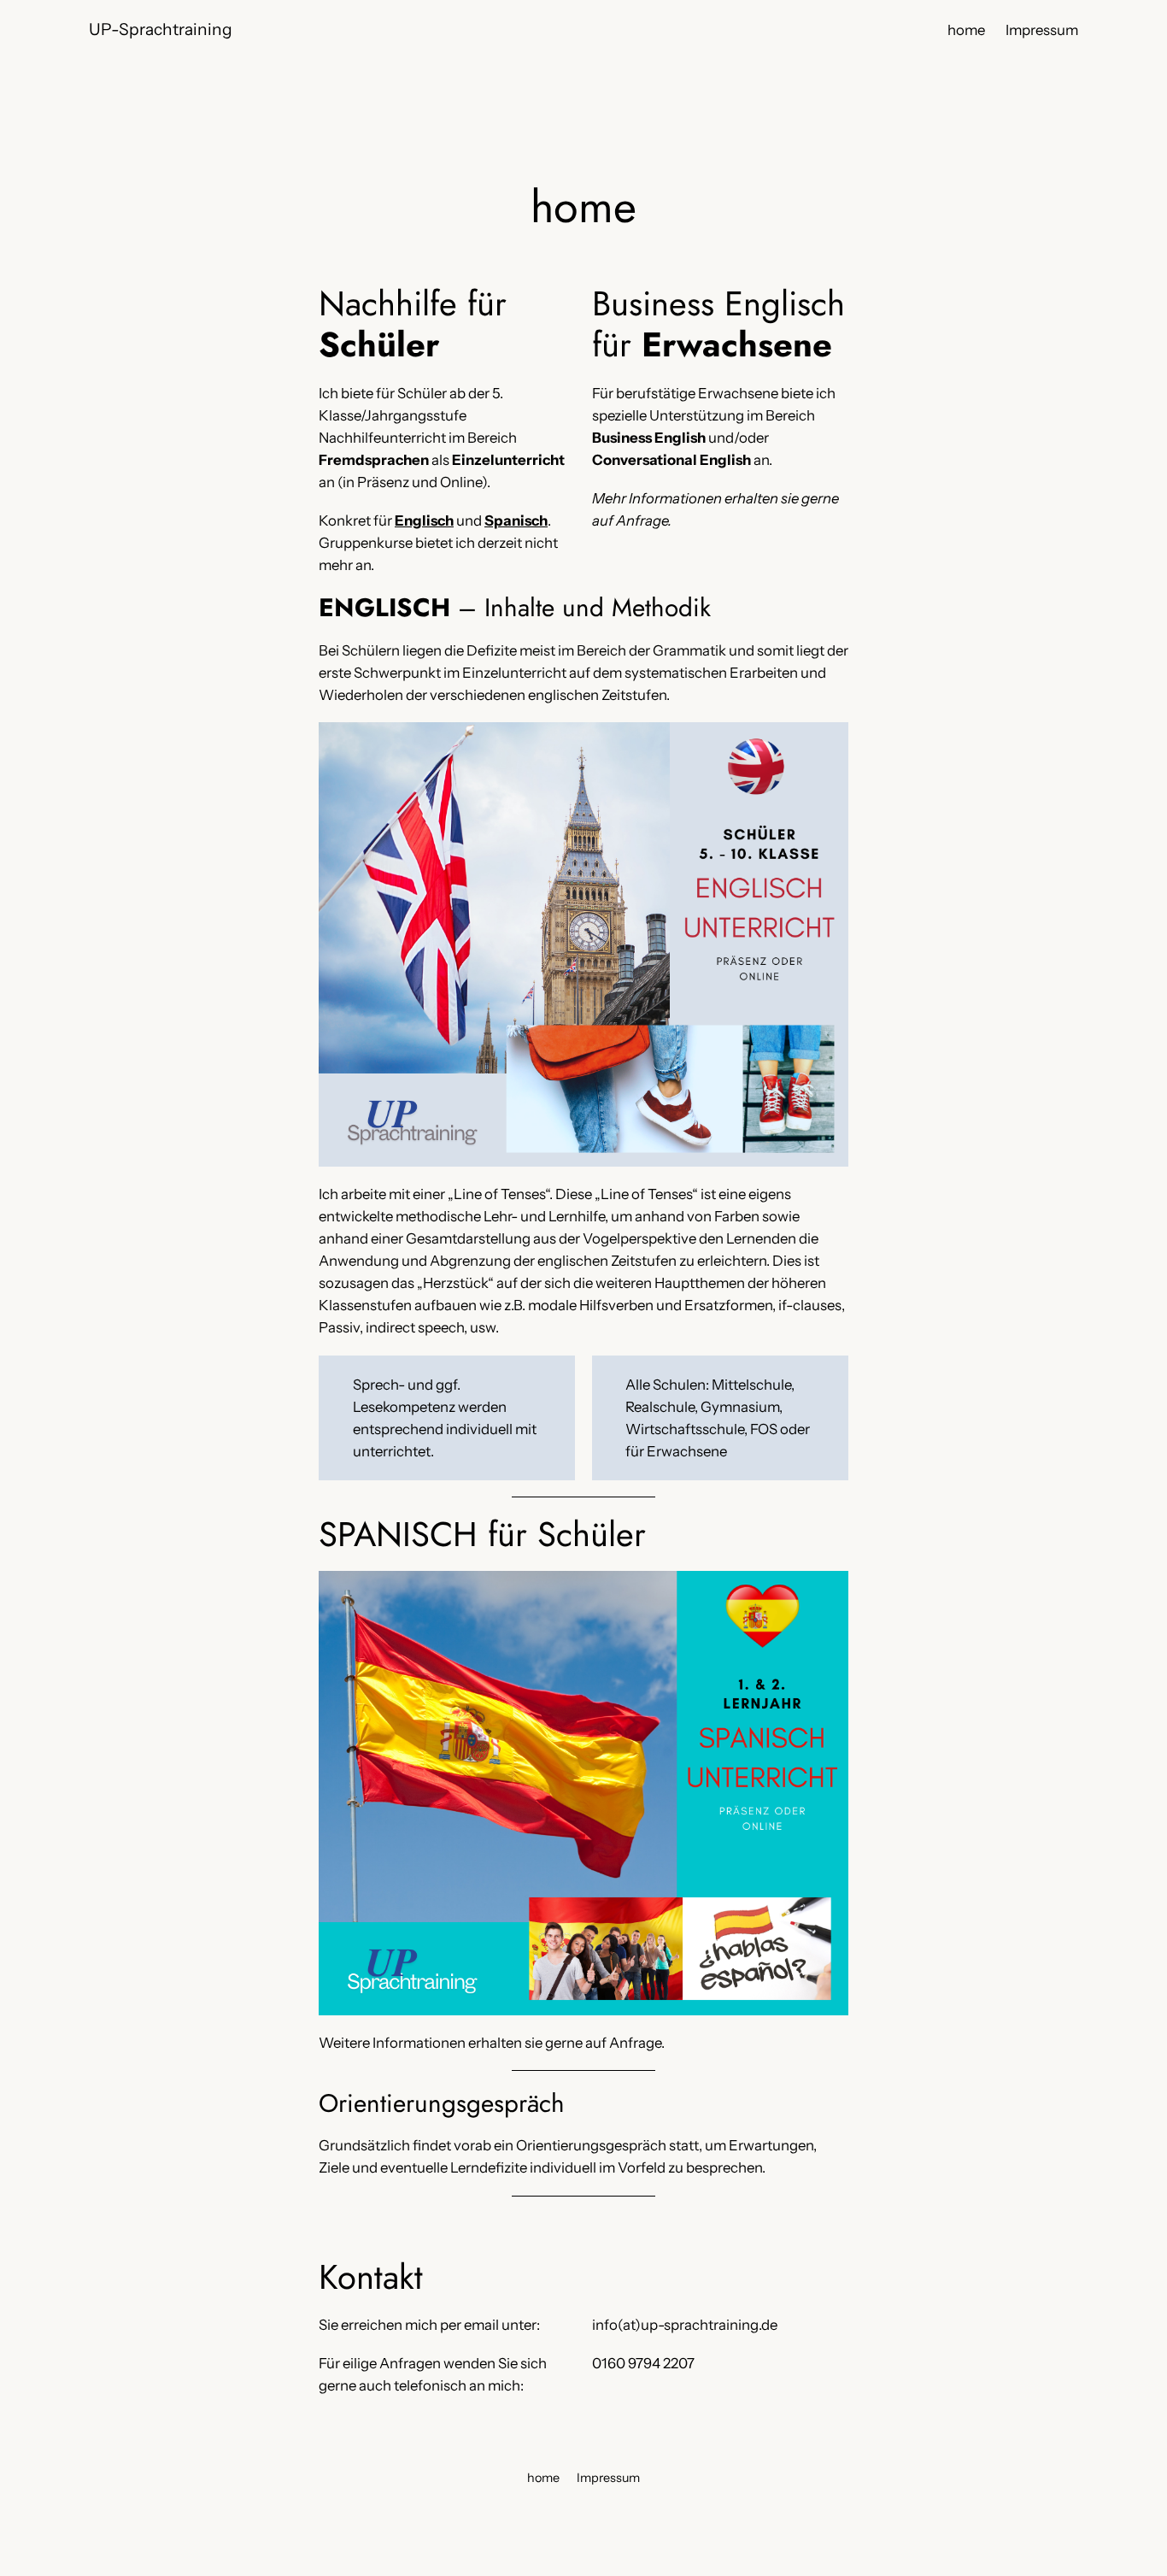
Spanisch (516, 520)
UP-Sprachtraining (161, 29)
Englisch (424, 520)
